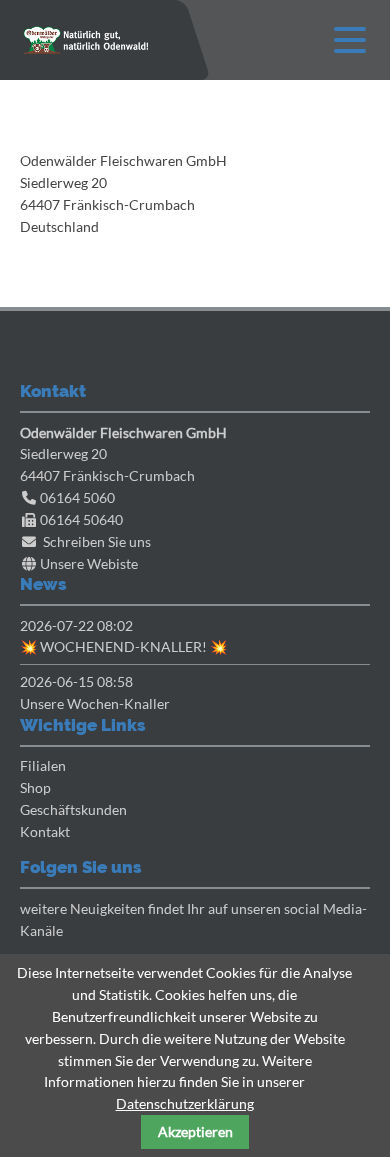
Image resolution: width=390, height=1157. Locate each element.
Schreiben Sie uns (97, 541)
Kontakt (45, 831)
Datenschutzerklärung (185, 1103)
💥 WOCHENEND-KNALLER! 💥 (123, 646)
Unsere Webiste (89, 563)
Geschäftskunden (73, 809)
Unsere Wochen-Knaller (95, 703)
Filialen (43, 765)
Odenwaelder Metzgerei (86, 40)
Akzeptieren (195, 1131)
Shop (35, 787)
